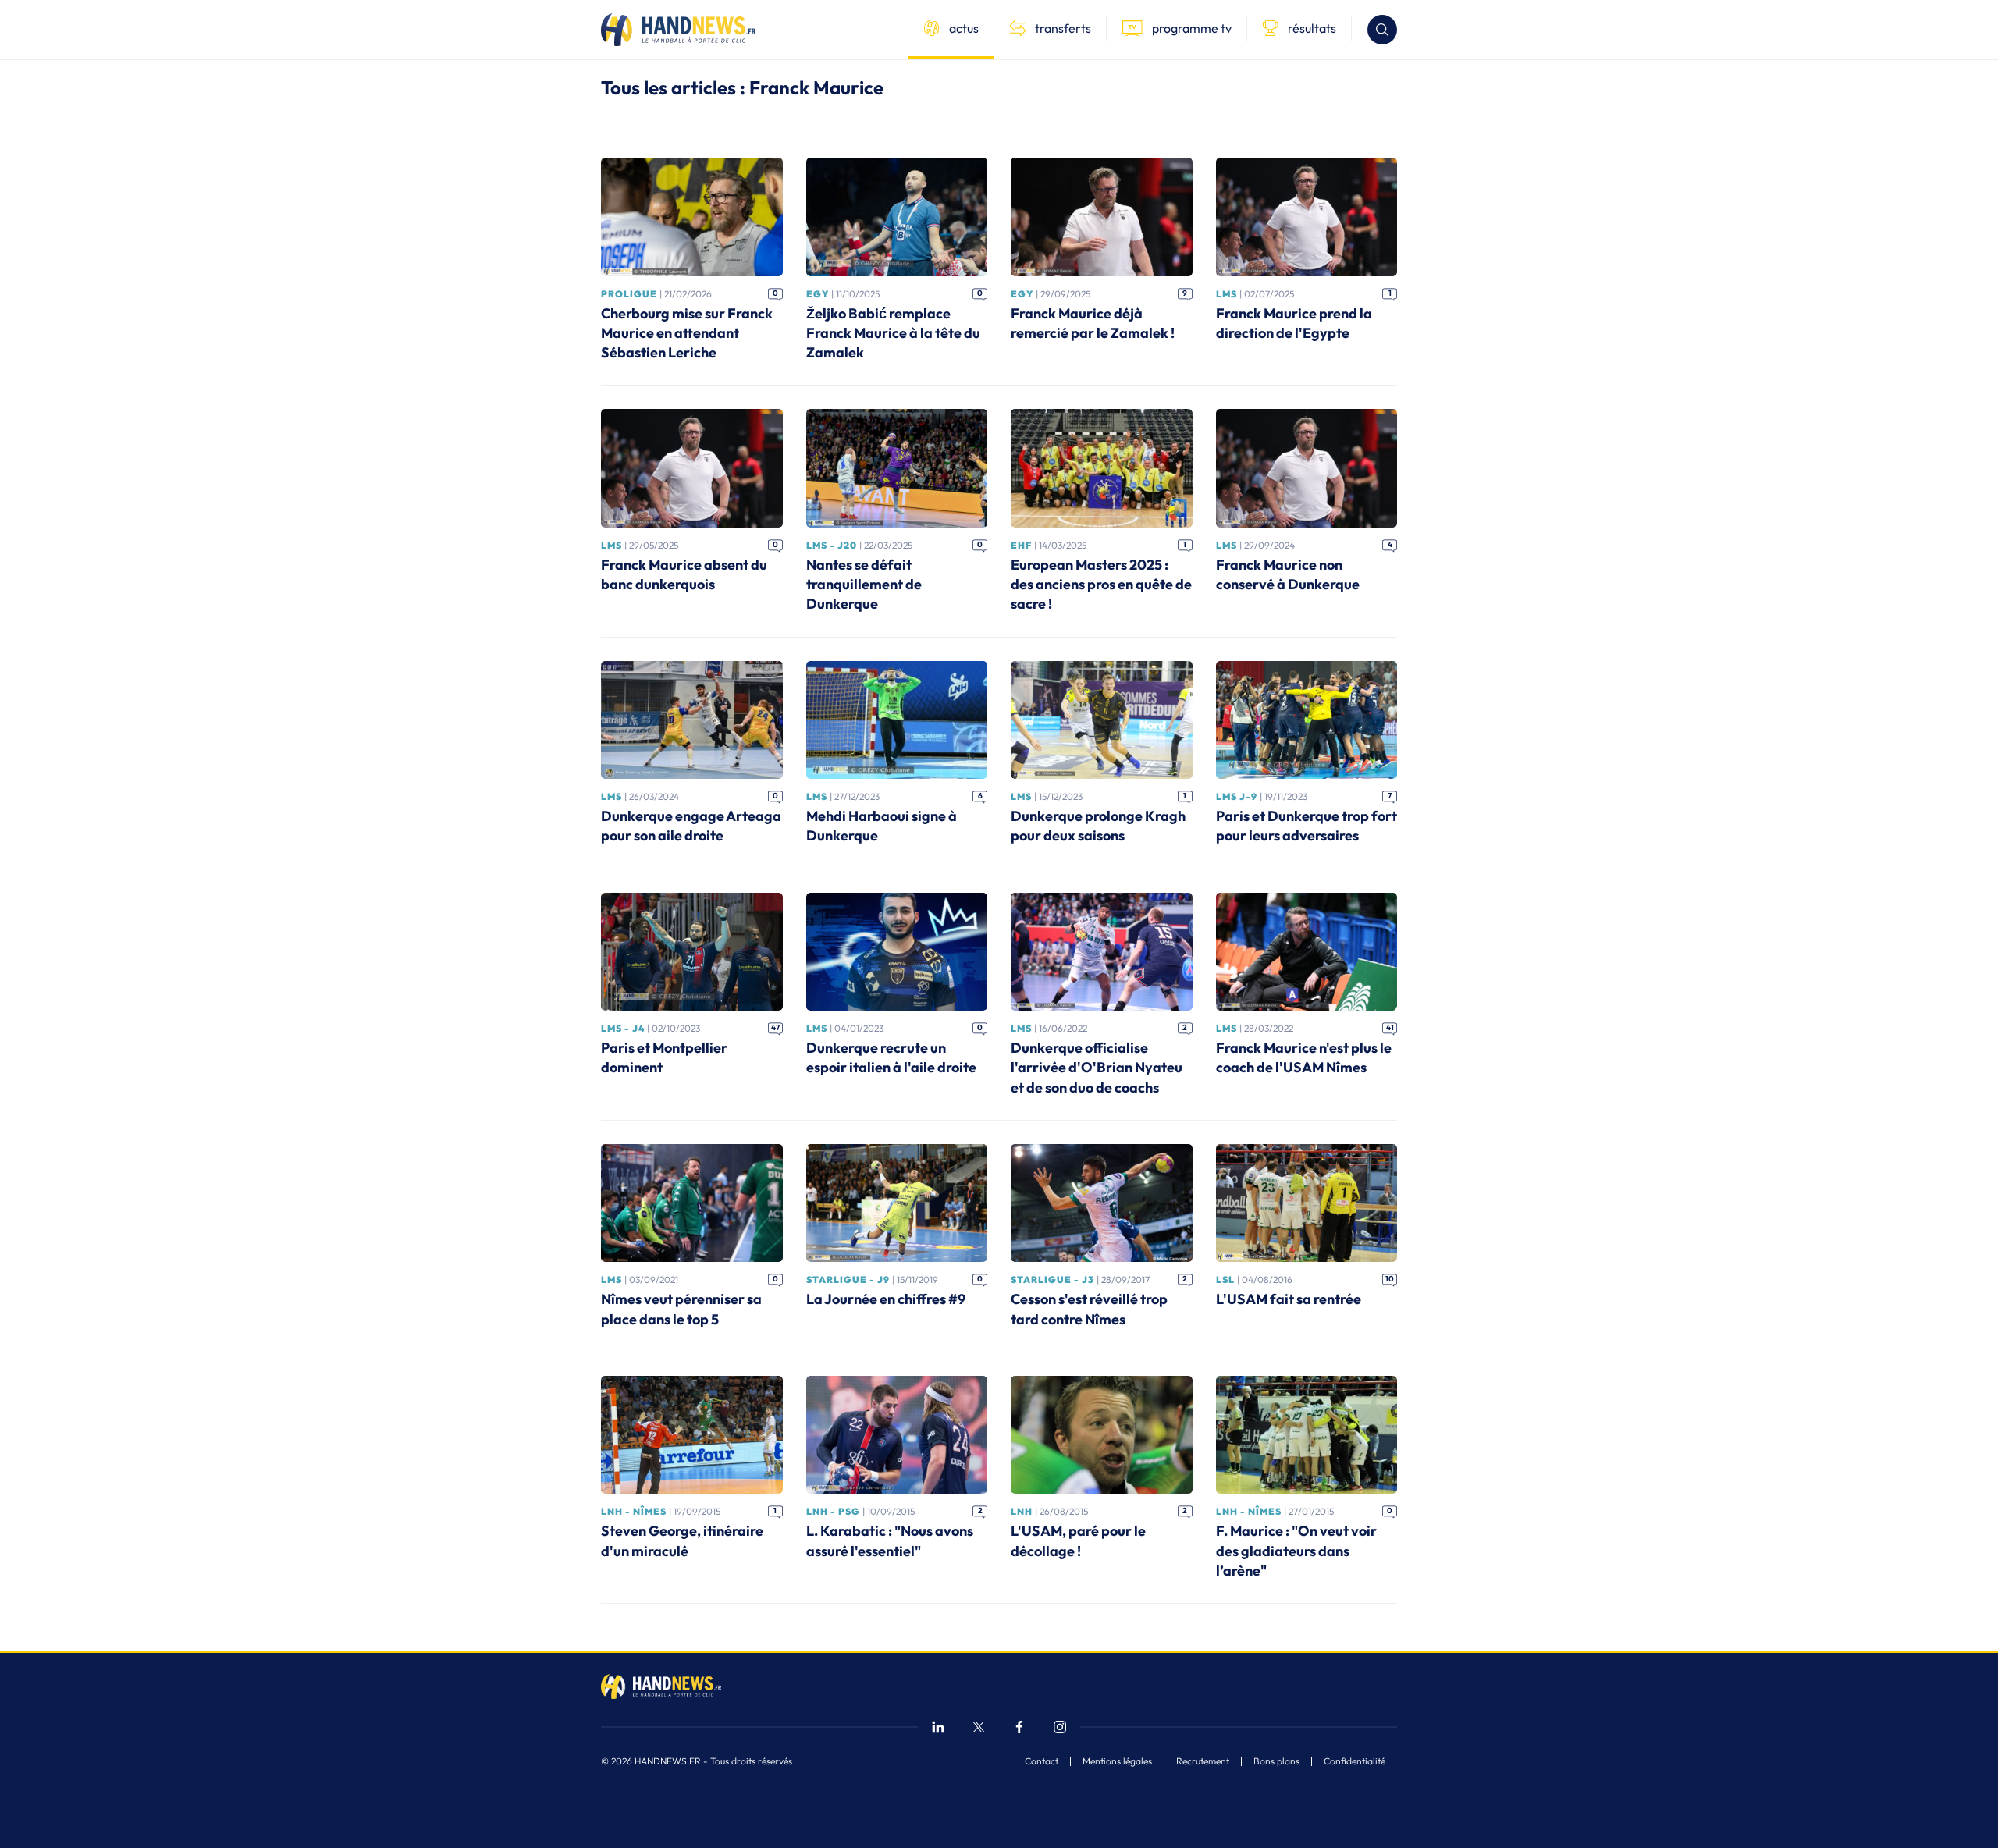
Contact (1042, 1761)
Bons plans (1276, 1761)
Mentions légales (1117, 1761)
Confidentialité (1355, 1761)
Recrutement (1203, 1761)
